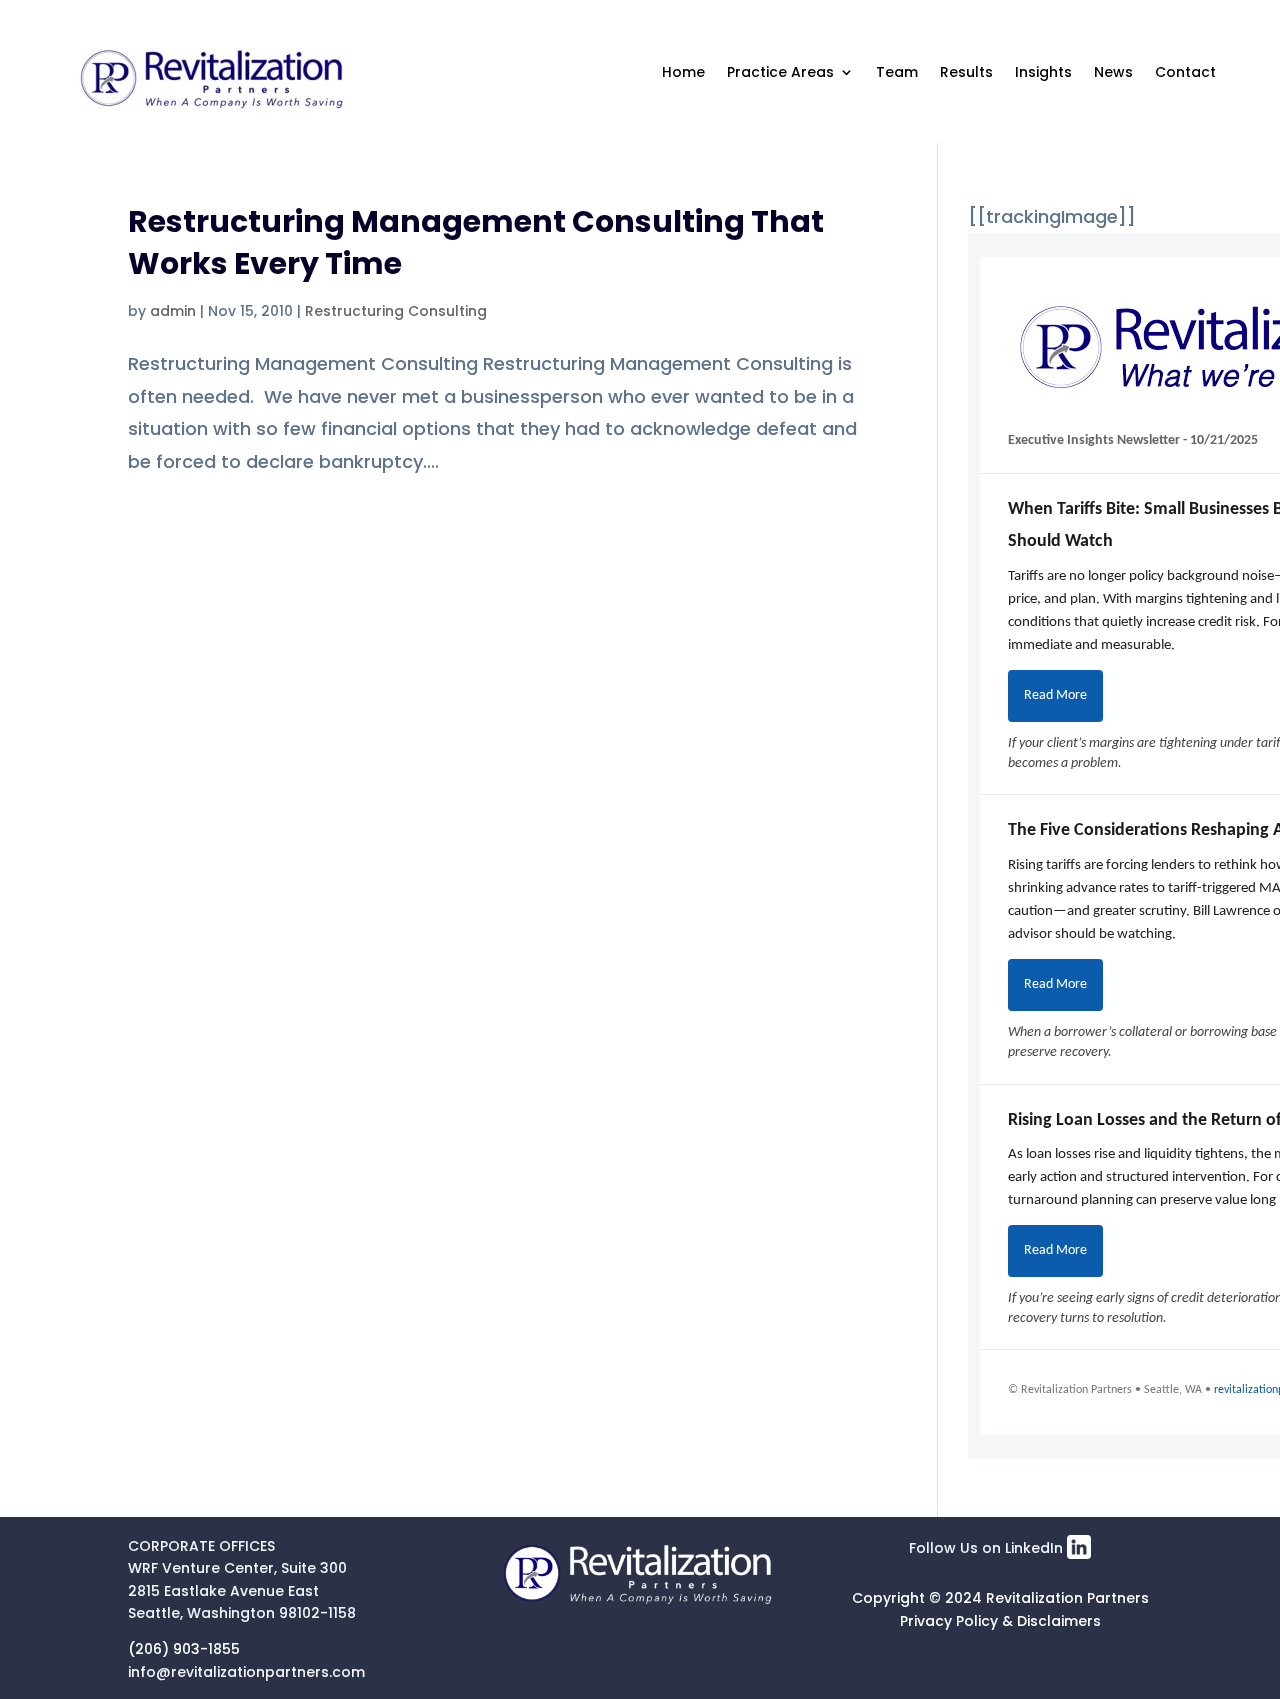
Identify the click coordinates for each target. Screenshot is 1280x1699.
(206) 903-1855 (184, 1649)
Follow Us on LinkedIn (988, 1548)
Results (966, 72)
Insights (1043, 72)
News (1113, 72)
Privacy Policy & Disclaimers (1000, 1621)
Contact (1185, 72)
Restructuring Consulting (396, 311)
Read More (1055, 695)
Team (897, 72)
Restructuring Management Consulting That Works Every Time (476, 242)
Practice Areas (780, 72)
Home (683, 72)
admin (173, 311)
